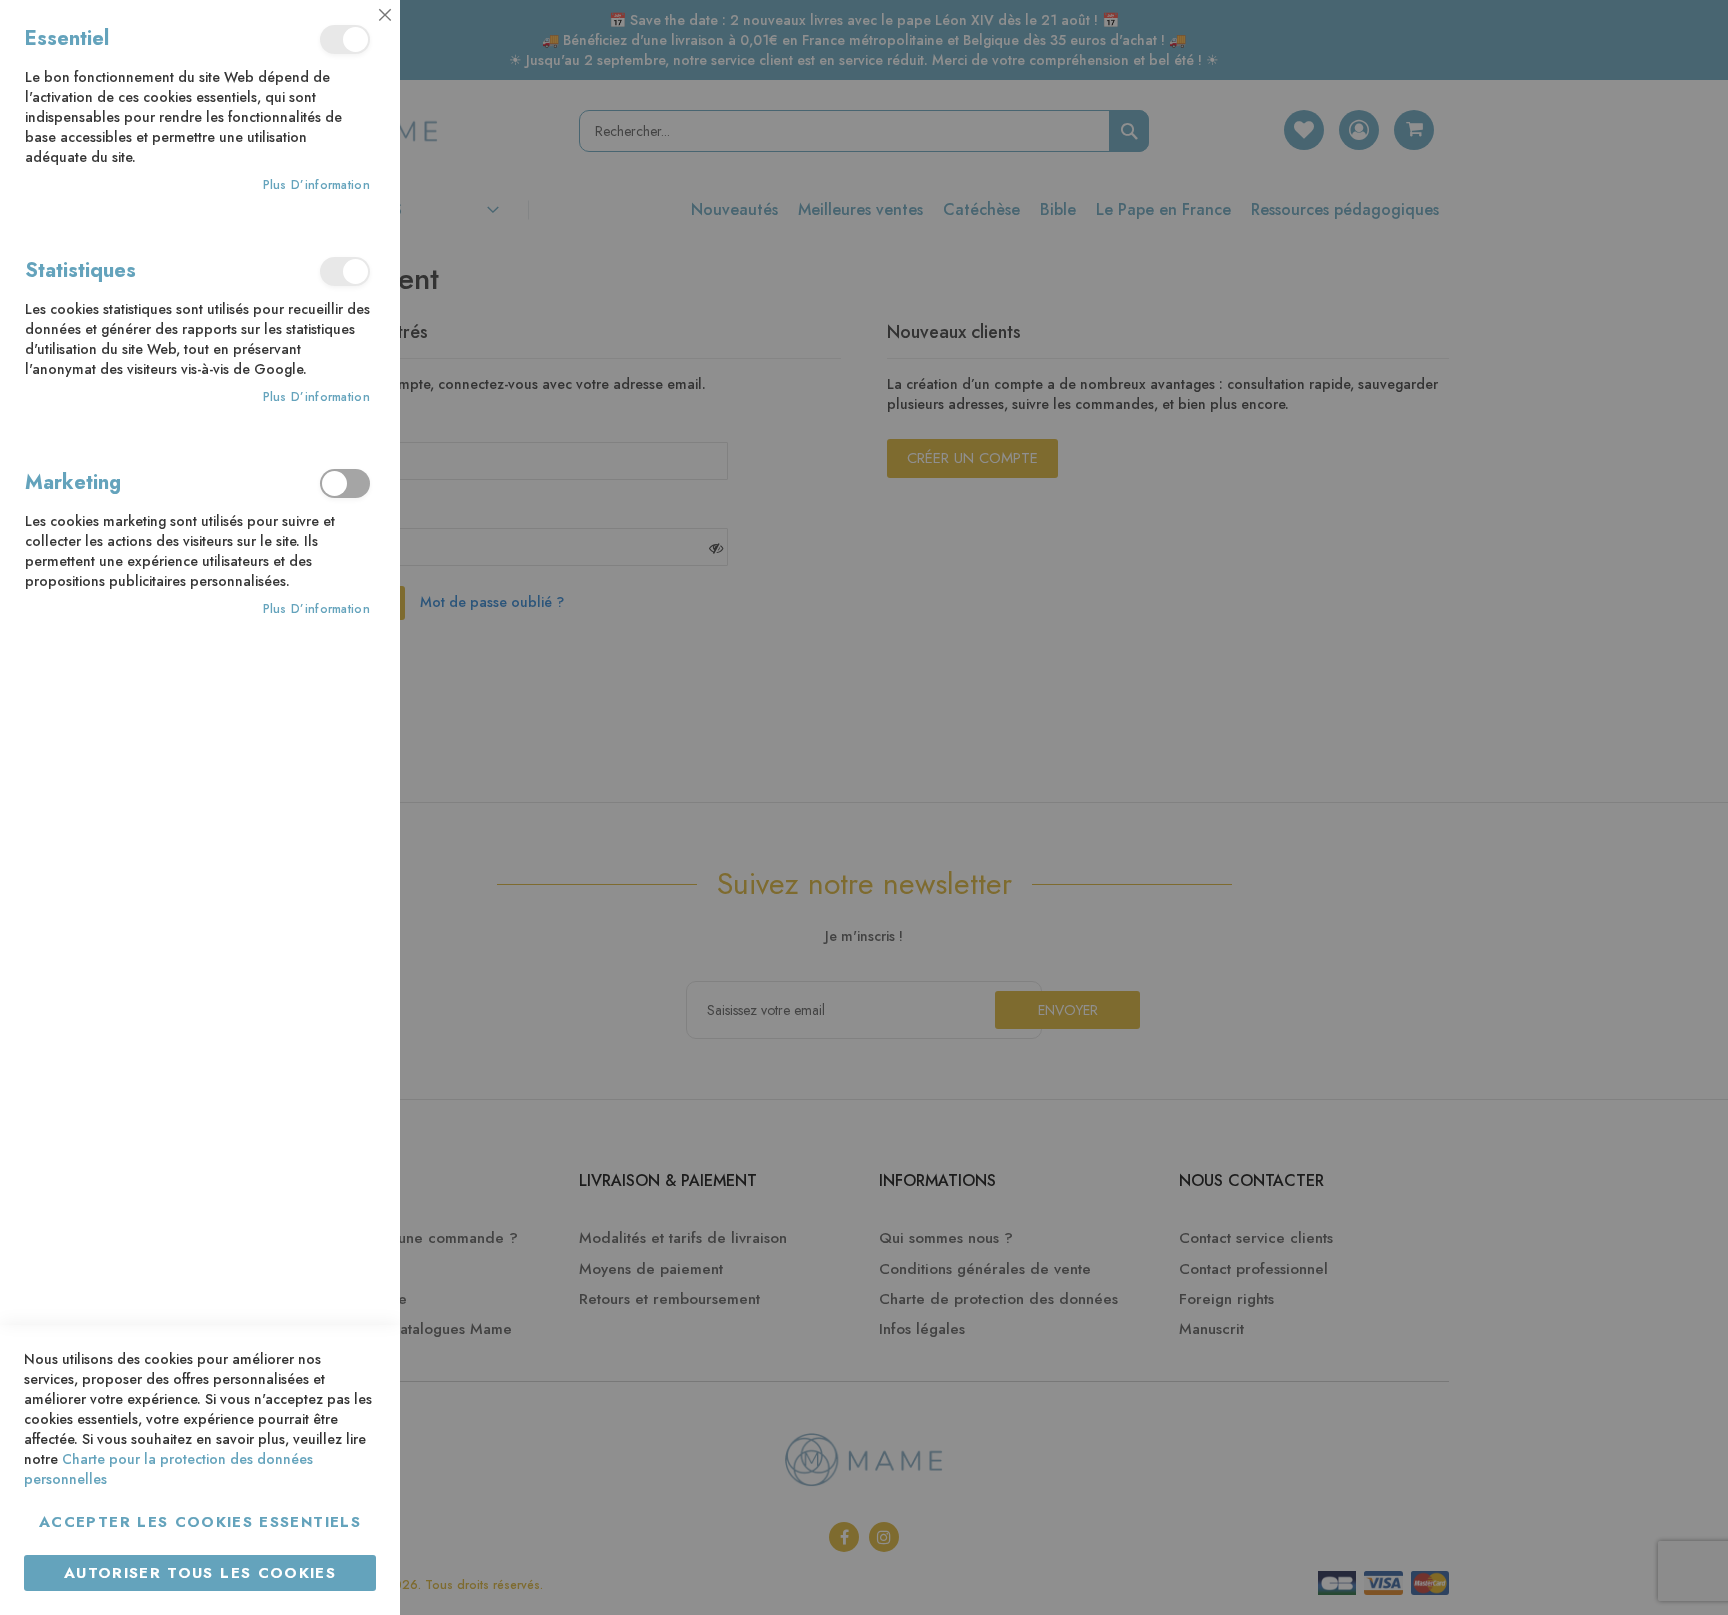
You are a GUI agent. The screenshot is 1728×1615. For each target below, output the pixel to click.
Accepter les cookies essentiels (200, 1522)
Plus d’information (316, 185)
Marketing (345, 483)
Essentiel (345, 39)
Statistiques (345, 271)
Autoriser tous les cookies (200, 1573)
